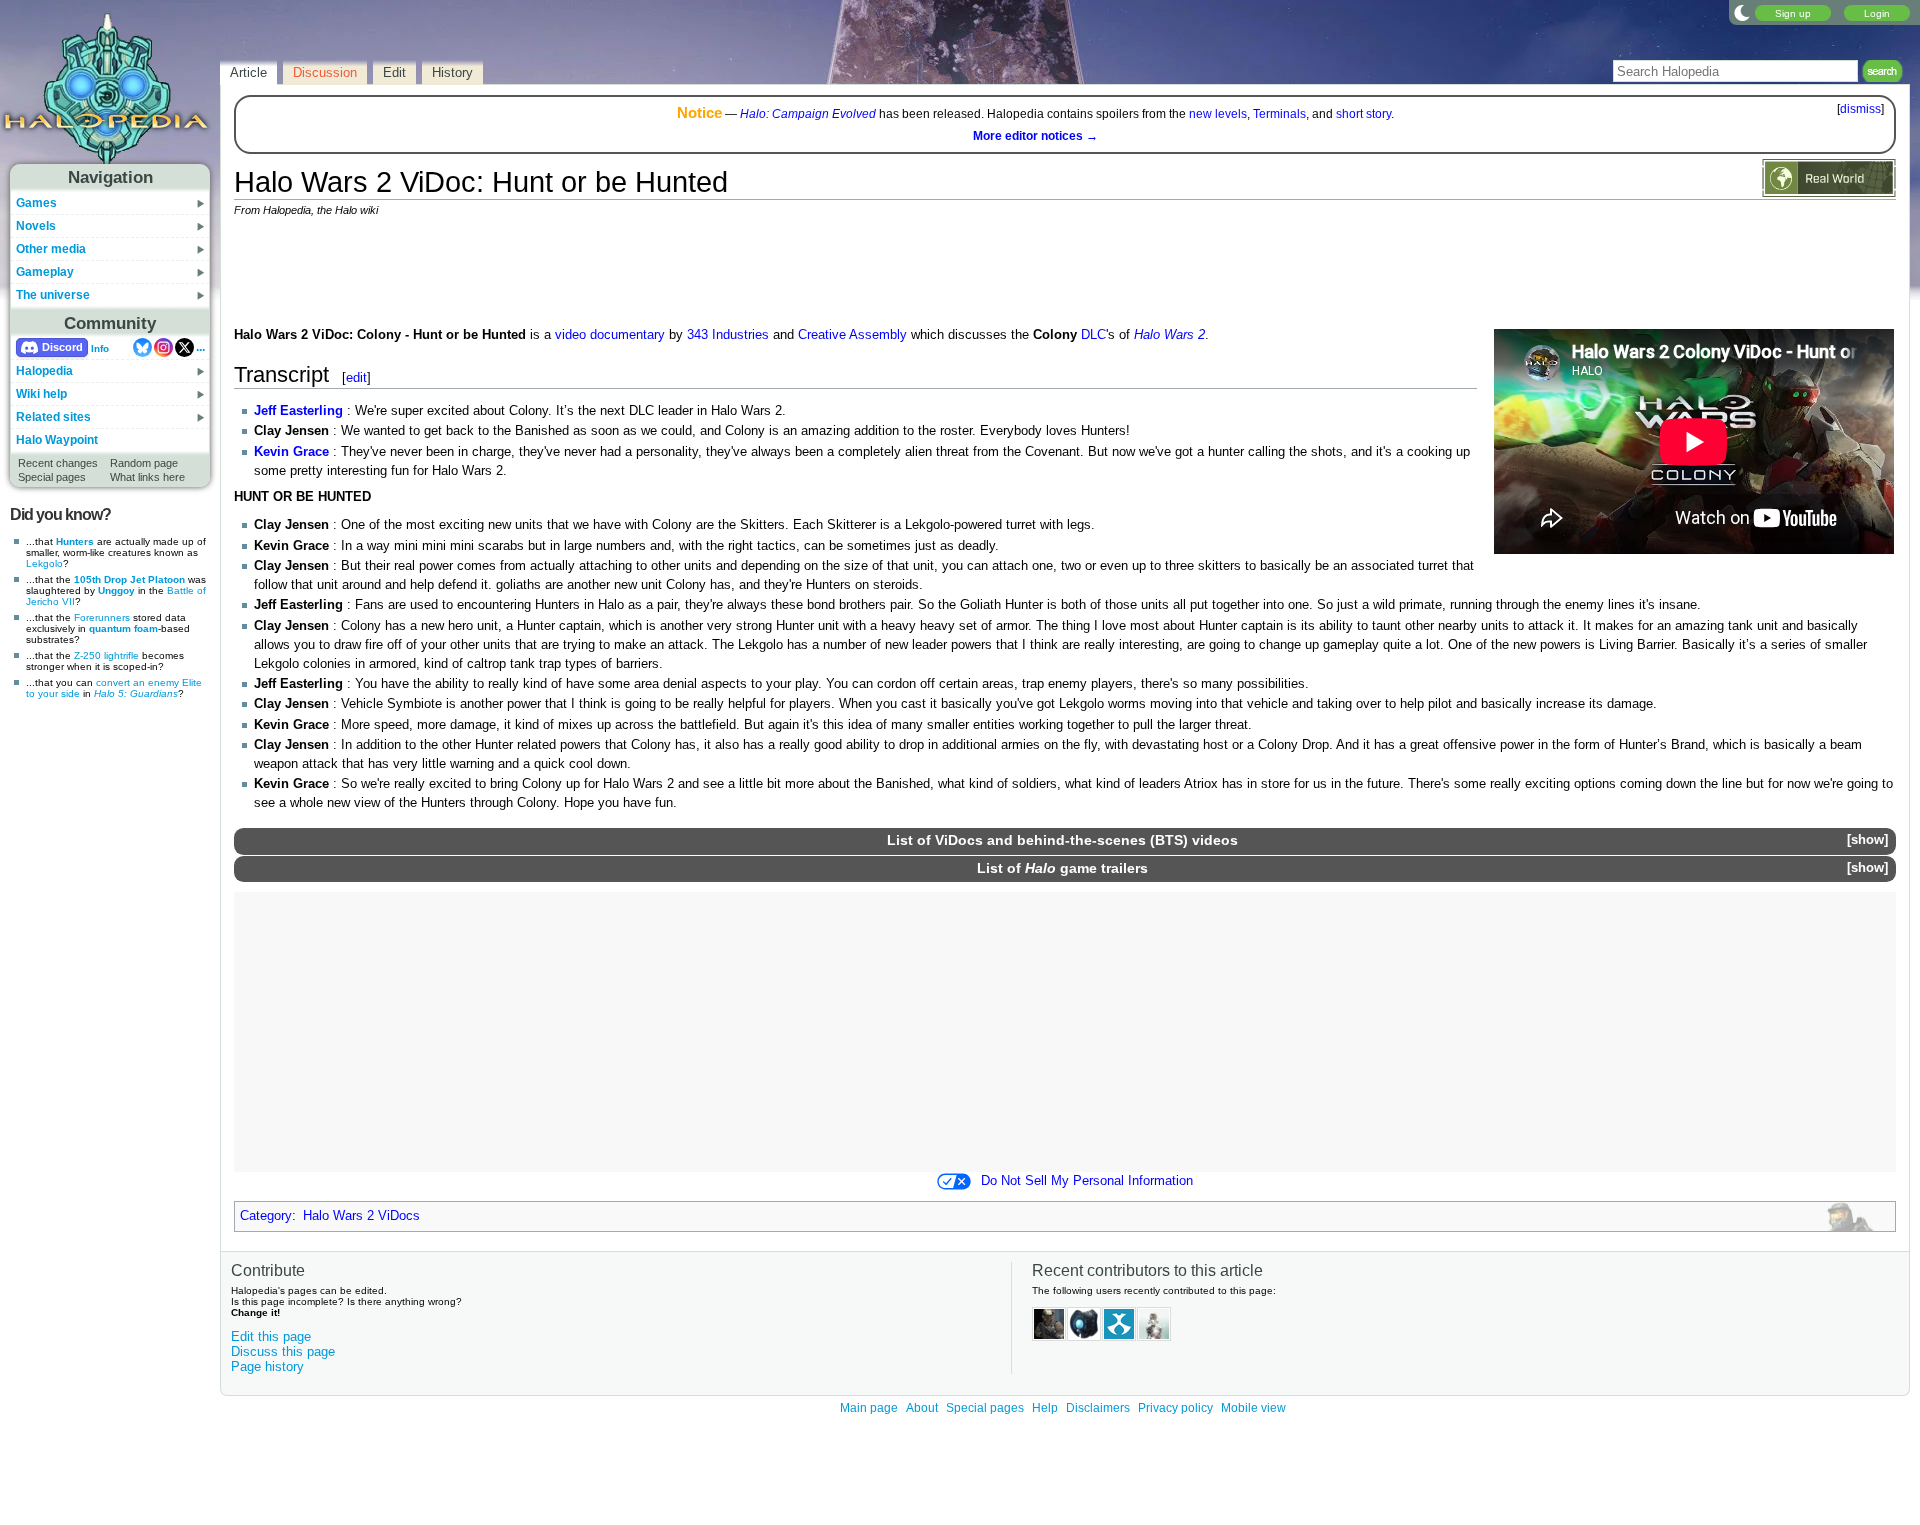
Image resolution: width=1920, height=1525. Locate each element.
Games (36, 203)
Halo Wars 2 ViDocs (361, 1216)
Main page (869, 1408)
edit (356, 377)
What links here (147, 477)
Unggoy (116, 590)
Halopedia (44, 371)
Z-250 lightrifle (106, 655)
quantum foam (123, 628)
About (922, 1408)
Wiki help (41, 394)
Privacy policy (1175, 1408)
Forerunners (102, 617)
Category (266, 1216)
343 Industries (728, 335)
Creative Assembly (852, 335)
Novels (36, 226)
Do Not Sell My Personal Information (1087, 1181)
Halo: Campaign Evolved (808, 114)
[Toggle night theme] (1742, 12)
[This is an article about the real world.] (1829, 177)
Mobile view (1253, 1408)
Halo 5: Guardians (136, 693)
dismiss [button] (1860, 109)
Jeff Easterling (298, 411)
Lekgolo (44, 563)
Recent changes (58, 463)
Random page (144, 463)
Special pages (52, 477)
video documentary (610, 335)
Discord (62, 347)
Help (1045, 1408)
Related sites (53, 417)
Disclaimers (1098, 1408)
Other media (51, 249)
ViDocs (959, 840)
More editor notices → (1035, 136)
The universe (53, 295)
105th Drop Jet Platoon (129, 579)
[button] (1867, 840)
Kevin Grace (291, 452)
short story (1363, 114)
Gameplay (45, 272)
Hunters (75, 541)
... (200, 347)
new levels (1218, 114)
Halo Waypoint (57, 440)
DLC (1093, 335)
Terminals (1279, 114)
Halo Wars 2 (1169, 335)
